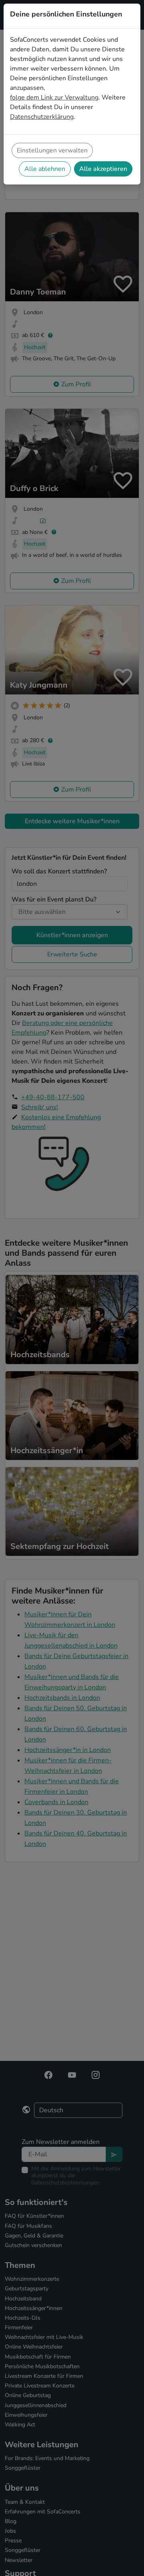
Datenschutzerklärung (42, 117)
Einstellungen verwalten (52, 150)
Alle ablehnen (45, 169)
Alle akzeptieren (103, 169)
